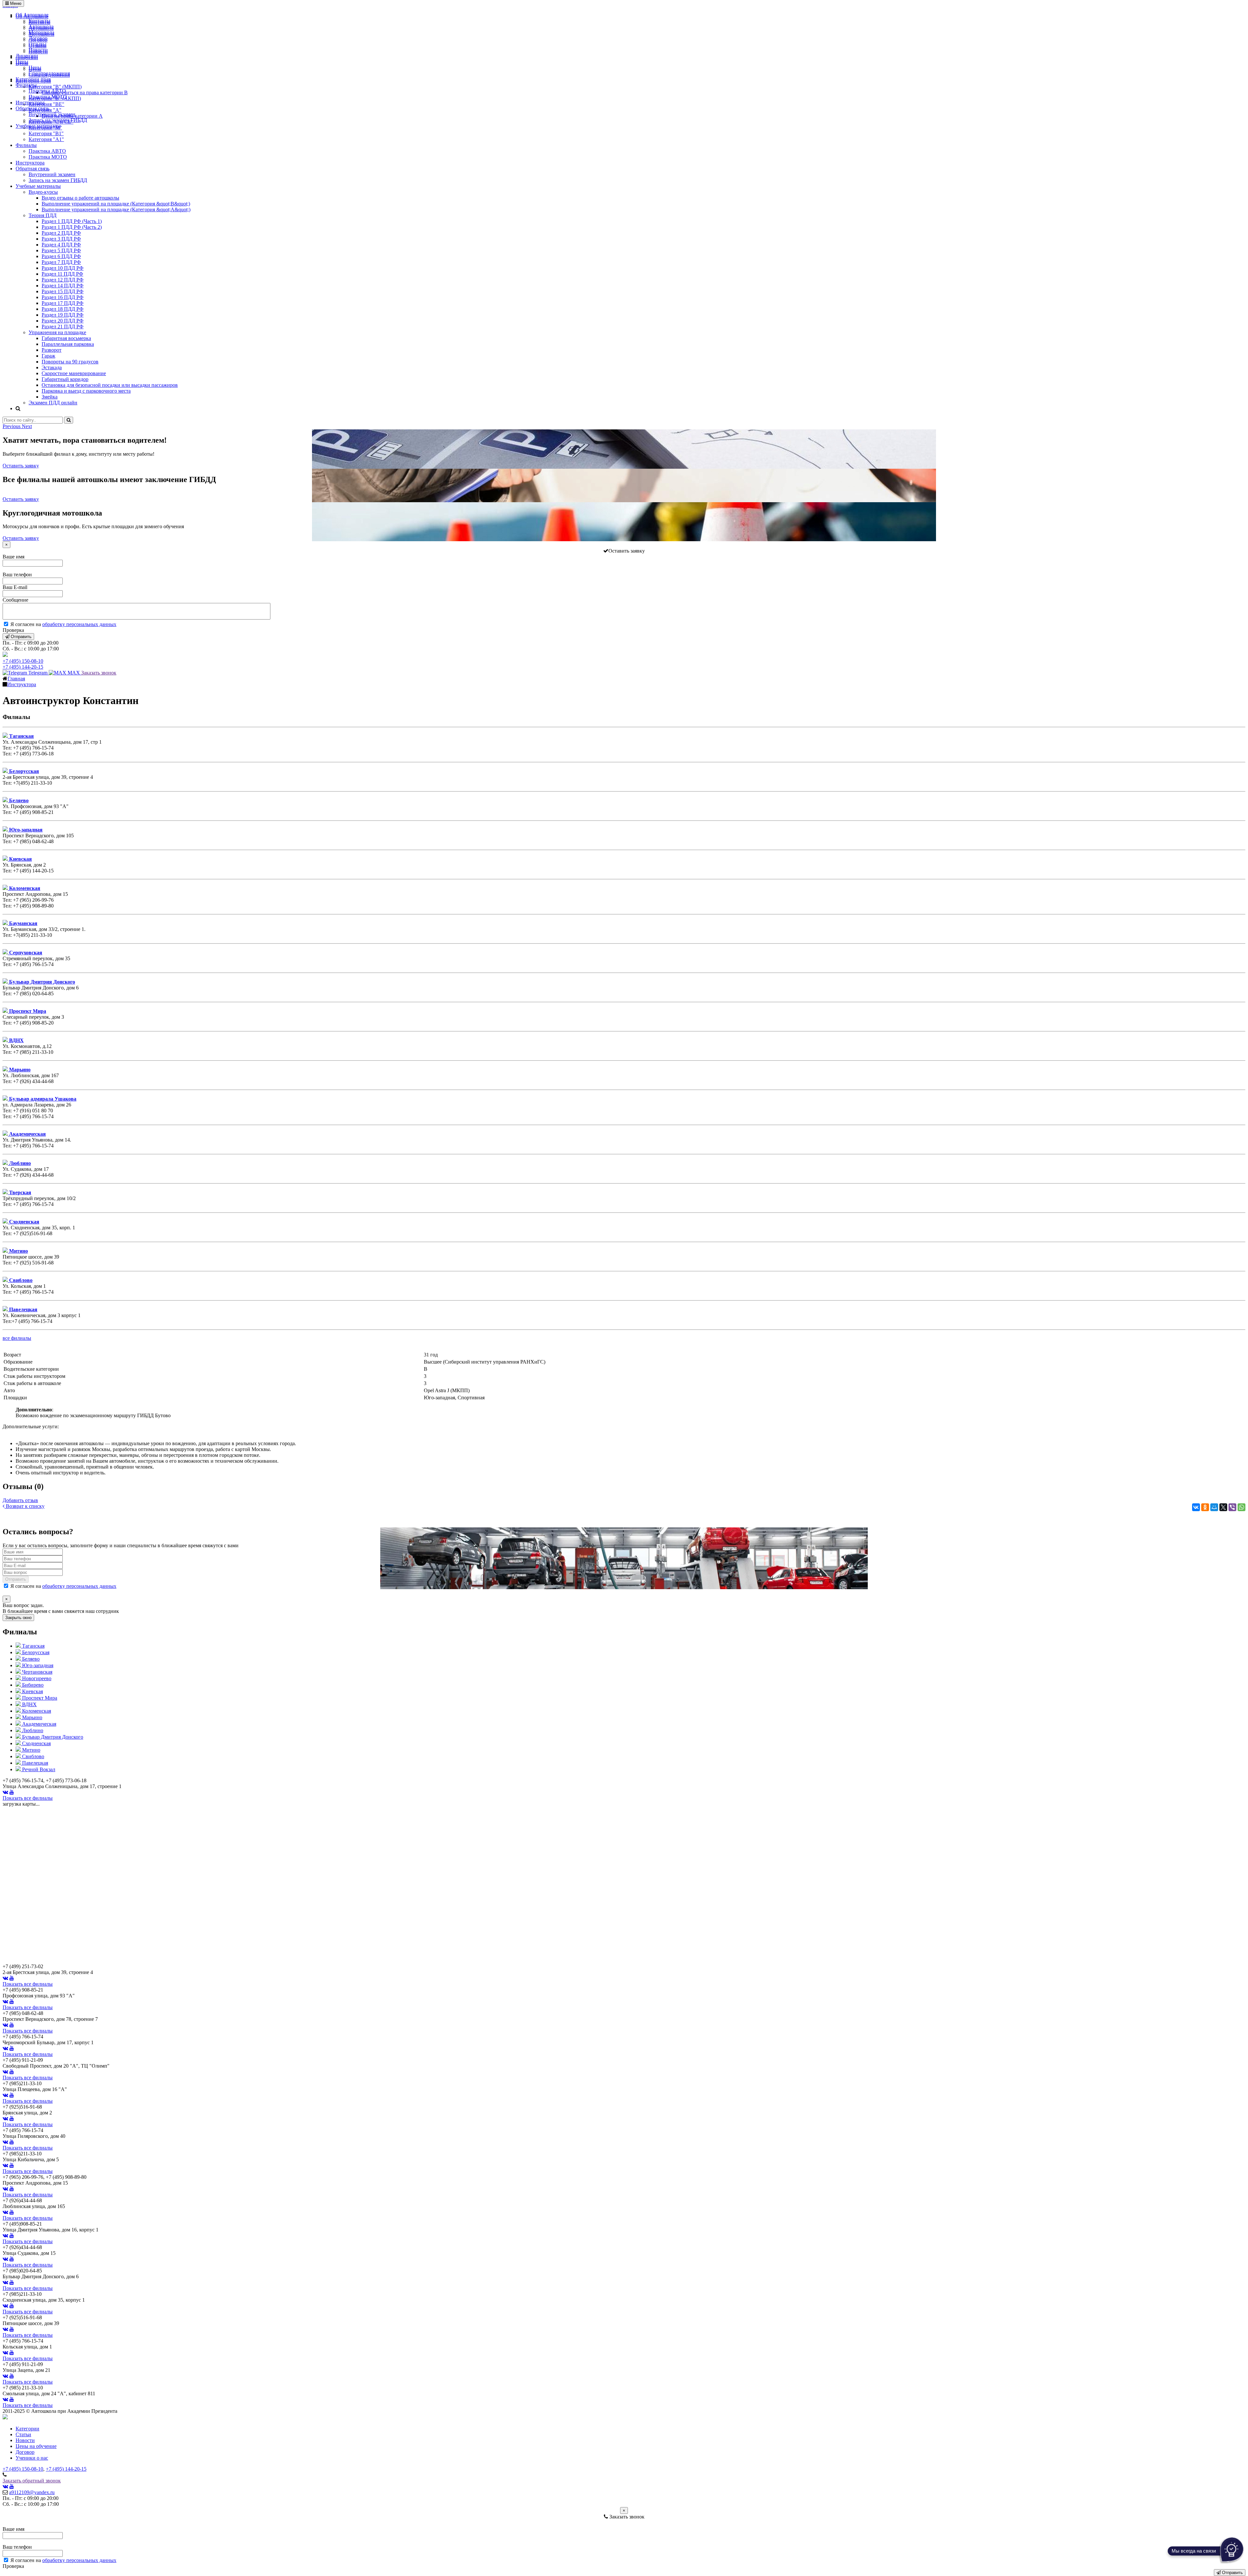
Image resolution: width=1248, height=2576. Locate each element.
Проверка (13, 630)
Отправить (20, 637)
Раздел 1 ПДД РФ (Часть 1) (72, 221)
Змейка (50, 397)
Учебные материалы (38, 126)
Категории (27, 2429)
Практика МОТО (48, 97)
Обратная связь (32, 108)
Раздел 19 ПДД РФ (63, 315)
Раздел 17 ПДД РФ (63, 303)
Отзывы (38, 44)
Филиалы (26, 85)
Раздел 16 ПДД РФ (63, 297)
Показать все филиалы (28, 1798)
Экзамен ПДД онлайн (53, 403)
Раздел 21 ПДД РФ (63, 327)
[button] (12, 426)
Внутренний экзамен (52, 114)
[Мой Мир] (1214, 1507)
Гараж (48, 356)
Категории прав (33, 79)
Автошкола (41, 26)
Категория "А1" (46, 139)
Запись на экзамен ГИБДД (58, 120)
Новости (38, 50)
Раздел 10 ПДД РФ (63, 268)
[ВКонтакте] (1196, 1507)
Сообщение (15, 600)
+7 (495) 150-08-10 (23, 661)
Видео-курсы (43, 192)
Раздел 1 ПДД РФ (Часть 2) (72, 227)
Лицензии (27, 56)
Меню (15, 3)
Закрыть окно (18, 1618)
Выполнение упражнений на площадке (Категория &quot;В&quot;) (116, 204)
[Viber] (1232, 1507)
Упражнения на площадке (57, 332)
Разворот (52, 350)
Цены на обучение (36, 2446)
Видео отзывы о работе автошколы (80, 198)
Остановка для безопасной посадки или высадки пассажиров (110, 385)
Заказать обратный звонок (32, 2481)
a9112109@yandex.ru (32, 2492)
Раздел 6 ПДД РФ (61, 256)
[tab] (30, 1646)
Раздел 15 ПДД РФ (63, 291)
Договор (38, 38)
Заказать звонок (99, 673)
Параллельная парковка (68, 344)
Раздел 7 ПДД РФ (61, 262)
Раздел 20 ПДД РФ (63, 321)
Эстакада (52, 367)
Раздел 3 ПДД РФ (61, 239)
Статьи (23, 2434)
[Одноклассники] (1205, 1507)
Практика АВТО (47, 91)
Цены (22, 62)
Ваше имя (13, 557)
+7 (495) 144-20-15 (23, 667)
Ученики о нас (32, 2458)
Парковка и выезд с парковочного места (86, 391)
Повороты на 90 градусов (70, 362)
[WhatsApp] (1241, 1507)
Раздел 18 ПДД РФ (63, 309)
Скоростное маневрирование (74, 373)
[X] (1223, 1507)
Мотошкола (41, 32)
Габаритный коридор (65, 379)
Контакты (39, 21)
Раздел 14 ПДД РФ (63, 286)
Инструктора (30, 103)
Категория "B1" (46, 133)
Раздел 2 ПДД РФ (61, 233)
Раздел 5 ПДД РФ (61, 250)
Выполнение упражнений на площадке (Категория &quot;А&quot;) (116, 209)
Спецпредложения (49, 73)
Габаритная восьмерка (66, 338)
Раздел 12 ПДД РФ (63, 280)
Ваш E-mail (15, 587)
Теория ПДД (43, 215)
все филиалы (17, 1338)
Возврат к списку (25, 1506)
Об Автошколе (32, 15)
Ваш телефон (17, 575)
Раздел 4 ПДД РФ (61, 245)
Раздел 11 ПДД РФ (62, 274)
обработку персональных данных (79, 624)
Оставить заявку (21, 466)
